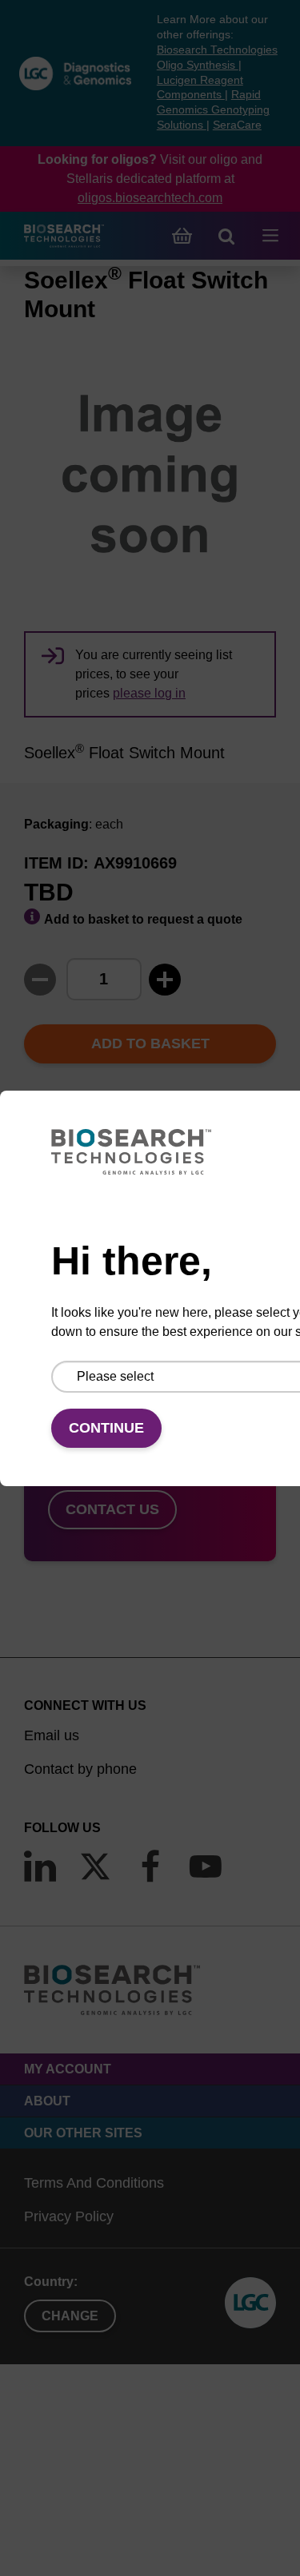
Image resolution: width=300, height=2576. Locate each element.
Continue (106, 1428)
